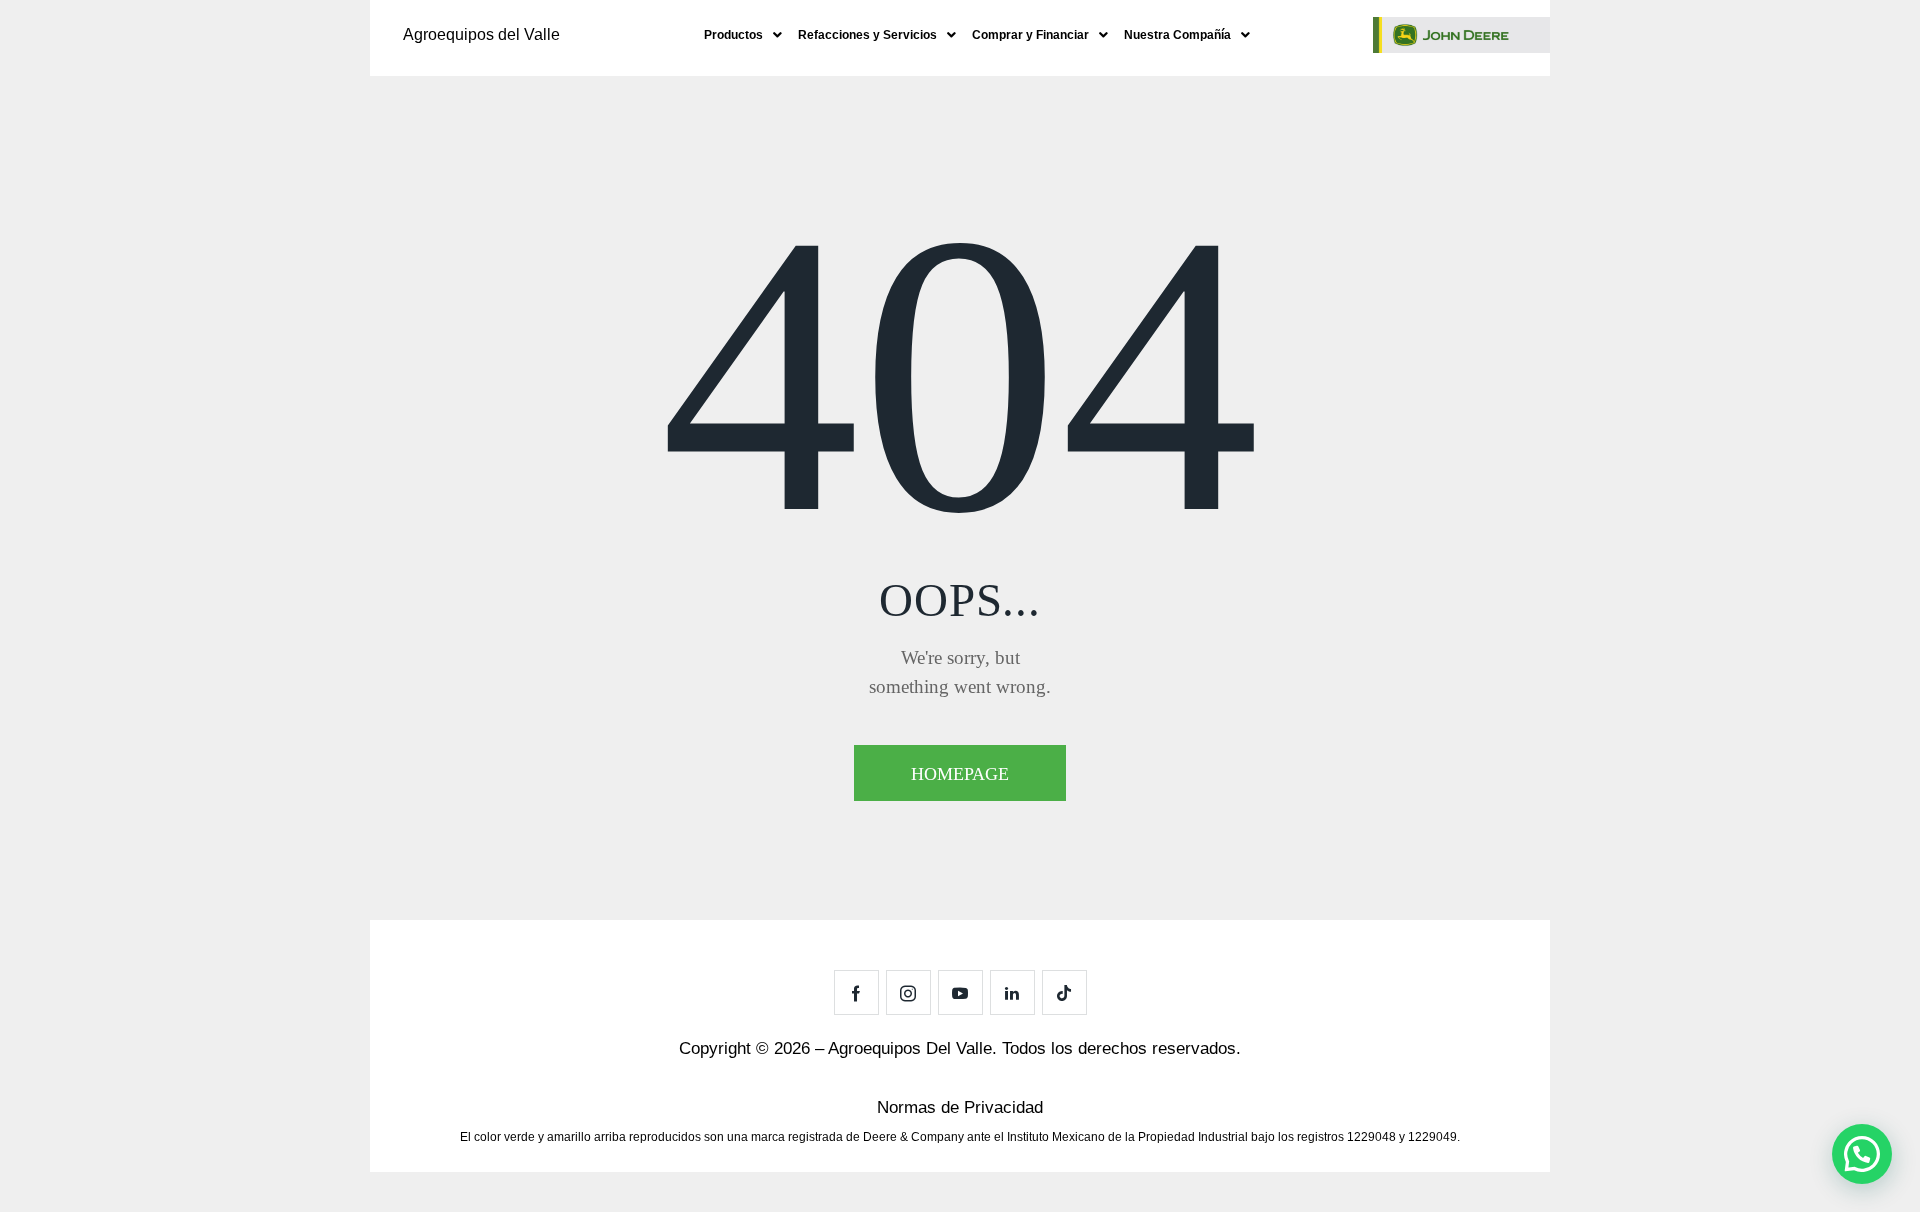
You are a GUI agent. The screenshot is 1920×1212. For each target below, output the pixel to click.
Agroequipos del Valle (481, 34)
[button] (743, 35)
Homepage (960, 774)
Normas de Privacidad (960, 1107)
